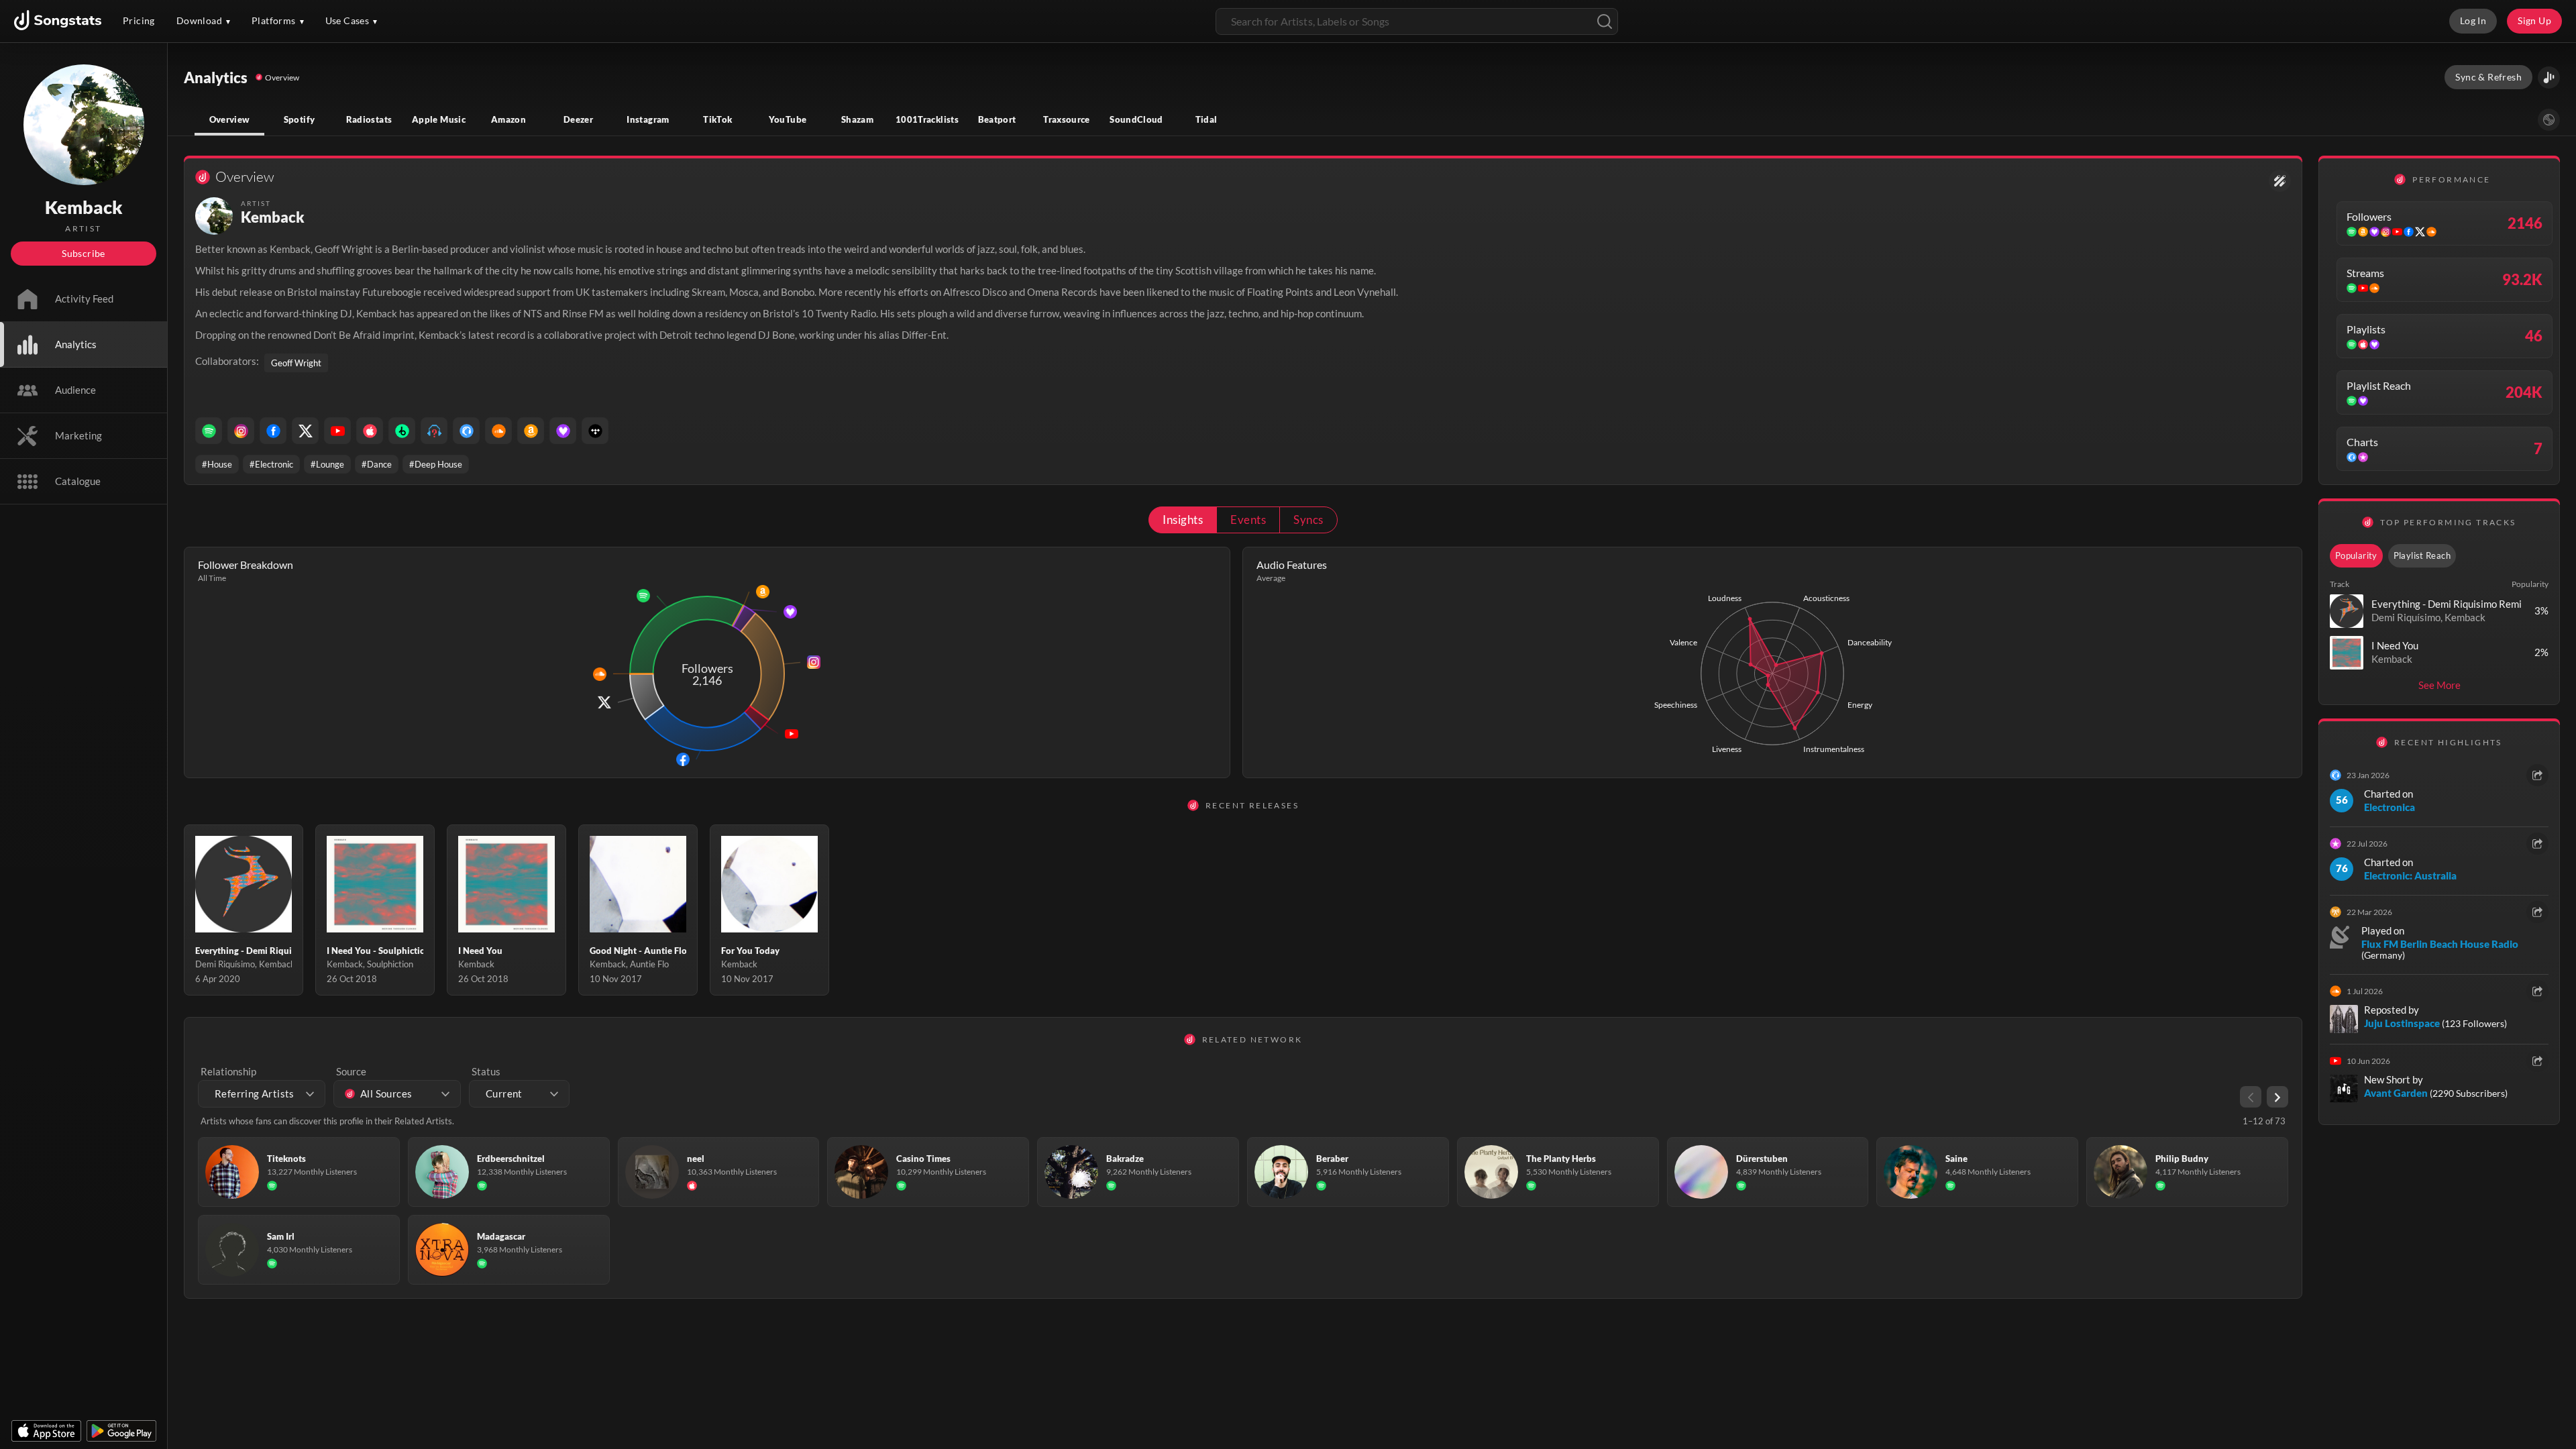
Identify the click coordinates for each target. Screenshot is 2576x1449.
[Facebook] (273, 431)
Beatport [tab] (997, 119)
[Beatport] (402, 431)
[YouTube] (337, 431)
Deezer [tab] (578, 119)
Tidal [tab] (1206, 119)
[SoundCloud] (498, 431)
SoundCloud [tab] (1136, 119)
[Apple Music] (370, 431)
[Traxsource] (466, 431)
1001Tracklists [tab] (927, 119)
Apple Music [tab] (439, 119)
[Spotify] (209, 431)
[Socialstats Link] (2280, 181)
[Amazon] (531, 431)
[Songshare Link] (2549, 77)
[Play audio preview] (2347, 611)
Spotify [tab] (300, 119)
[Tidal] (595, 431)
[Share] (2537, 775)
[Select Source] (2549, 120)
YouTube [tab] (788, 119)
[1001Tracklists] (434, 431)
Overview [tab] (230, 119)
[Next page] (2277, 1097)
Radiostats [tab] (369, 119)
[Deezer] (563, 431)
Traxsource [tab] (1067, 119)
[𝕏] (305, 431)
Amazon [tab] (508, 119)
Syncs (1308, 520)
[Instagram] (241, 431)
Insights (1183, 520)
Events (1248, 520)
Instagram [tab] (648, 119)
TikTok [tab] (717, 119)
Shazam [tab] (857, 119)
